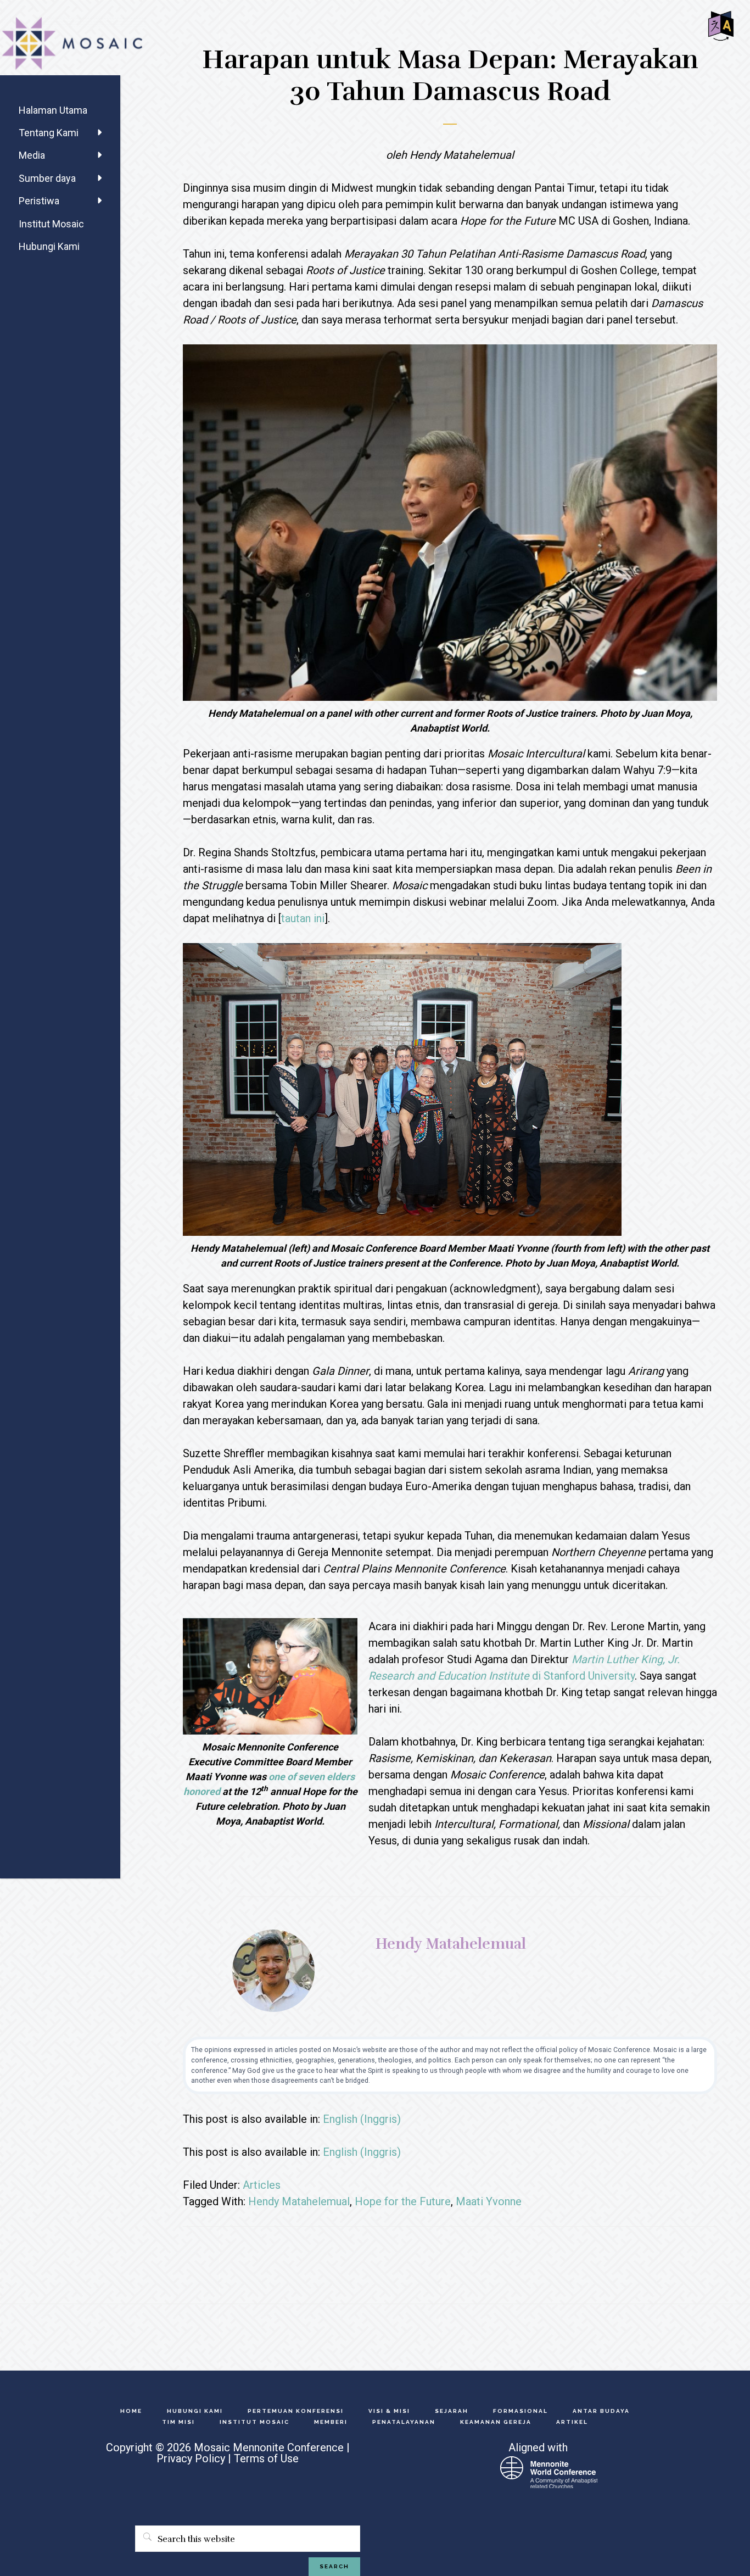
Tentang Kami (49, 133)
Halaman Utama (53, 110)
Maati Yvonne (489, 2201)
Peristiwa (39, 201)
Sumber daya (47, 178)
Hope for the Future (403, 2201)
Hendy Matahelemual (299, 2201)
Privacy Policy (191, 2458)
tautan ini (303, 918)
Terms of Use (266, 2458)
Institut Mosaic (51, 224)
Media (32, 155)
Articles (262, 2185)
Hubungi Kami (49, 246)
